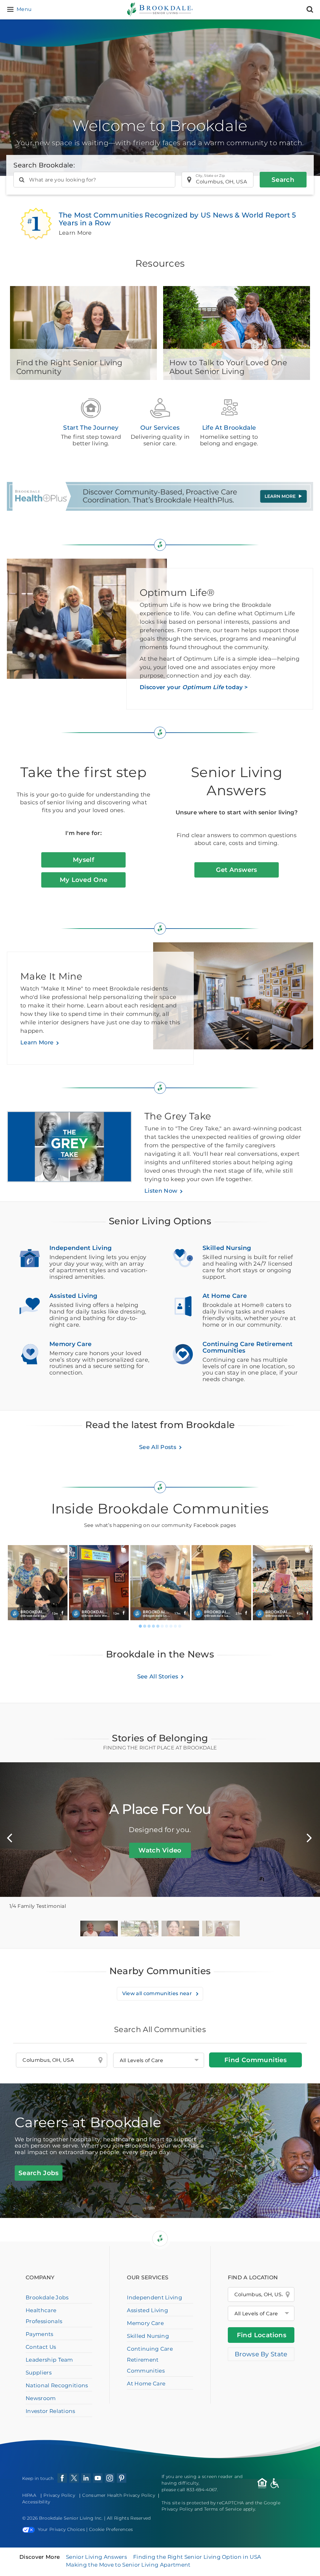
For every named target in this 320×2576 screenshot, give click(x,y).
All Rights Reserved (129, 2518)
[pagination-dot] (140, 1626)
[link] (37, 1583)
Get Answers (237, 870)
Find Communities (255, 2060)
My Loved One (84, 880)
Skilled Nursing (148, 2336)
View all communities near (158, 1993)
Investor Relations (50, 2411)
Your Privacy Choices (61, 2529)
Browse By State (261, 2354)
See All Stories (158, 1677)
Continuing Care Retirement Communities (150, 2360)
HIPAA (29, 2495)
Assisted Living (147, 2310)
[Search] (310, 10)
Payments (40, 2334)
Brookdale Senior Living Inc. (72, 2518)
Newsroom (41, 2398)
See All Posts (158, 1447)
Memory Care (145, 2323)
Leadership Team (49, 2360)
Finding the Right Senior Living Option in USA (197, 2557)
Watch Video (160, 1850)
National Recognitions (57, 2385)
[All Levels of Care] (261, 2313)
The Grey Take (178, 1116)
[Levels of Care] (159, 2060)
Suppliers (39, 2373)
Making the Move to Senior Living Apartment (128, 2565)
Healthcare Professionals (44, 2316)
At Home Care (146, 2384)
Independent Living (155, 2297)
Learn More (37, 1042)
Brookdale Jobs (47, 2297)
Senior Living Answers (96, 2557)
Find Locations (262, 2335)
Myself (83, 860)
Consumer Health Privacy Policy (119, 2495)
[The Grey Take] (76, 1150)
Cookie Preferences (111, 2529)
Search (283, 180)
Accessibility (36, 2502)
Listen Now (161, 1191)
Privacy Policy (59, 2495)
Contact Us (41, 2347)
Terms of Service (223, 2509)
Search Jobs (39, 2173)
